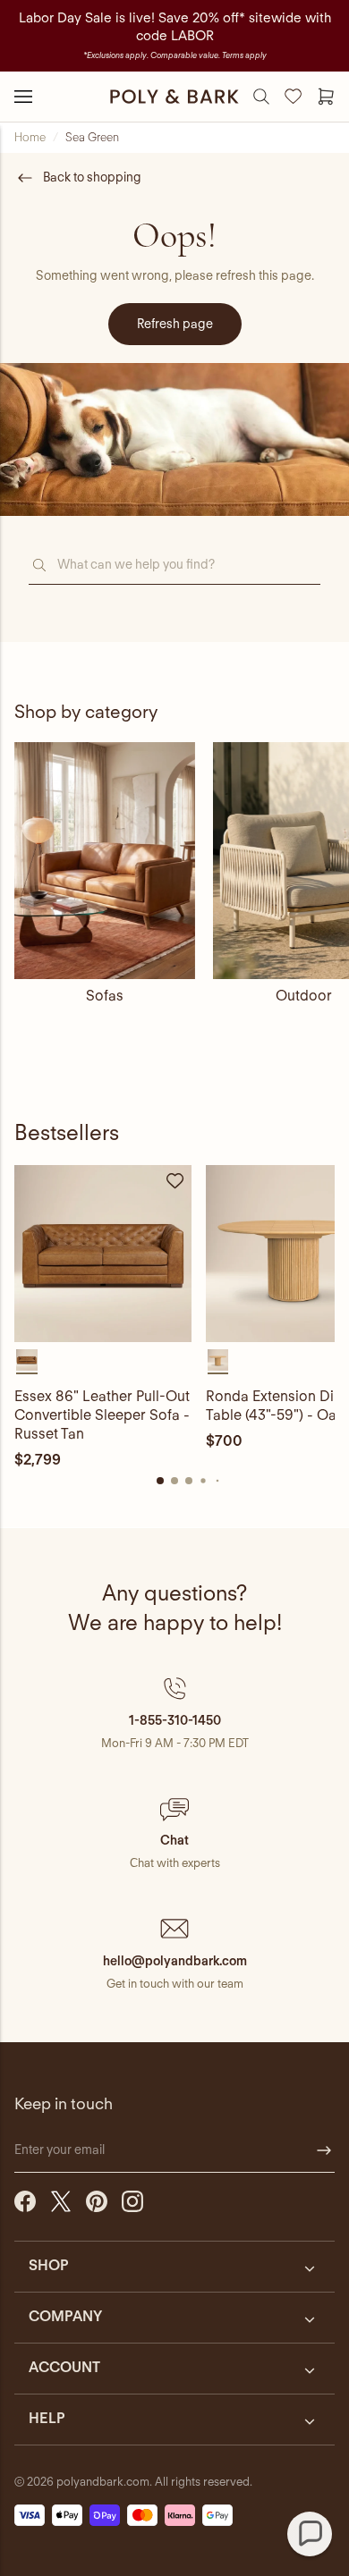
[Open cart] (326, 97)
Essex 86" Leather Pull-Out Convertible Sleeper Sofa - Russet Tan (102, 1415)
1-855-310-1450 (175, 1720)
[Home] (174, 97)
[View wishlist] (294, 97)
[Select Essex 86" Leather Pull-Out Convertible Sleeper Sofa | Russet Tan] (27, 1360)
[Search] (261, 97)
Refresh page (175, 324)
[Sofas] (105, 861)
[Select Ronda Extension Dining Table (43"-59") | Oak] (218, 1360)
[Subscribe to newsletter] (324, 2150)
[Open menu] (23, 97)
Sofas (105, 996)
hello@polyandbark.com (175, 1961)
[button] (174, 1713)
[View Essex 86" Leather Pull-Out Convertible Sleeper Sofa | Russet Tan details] (103, 1254)
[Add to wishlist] (175, 1181)
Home (30, 137)
